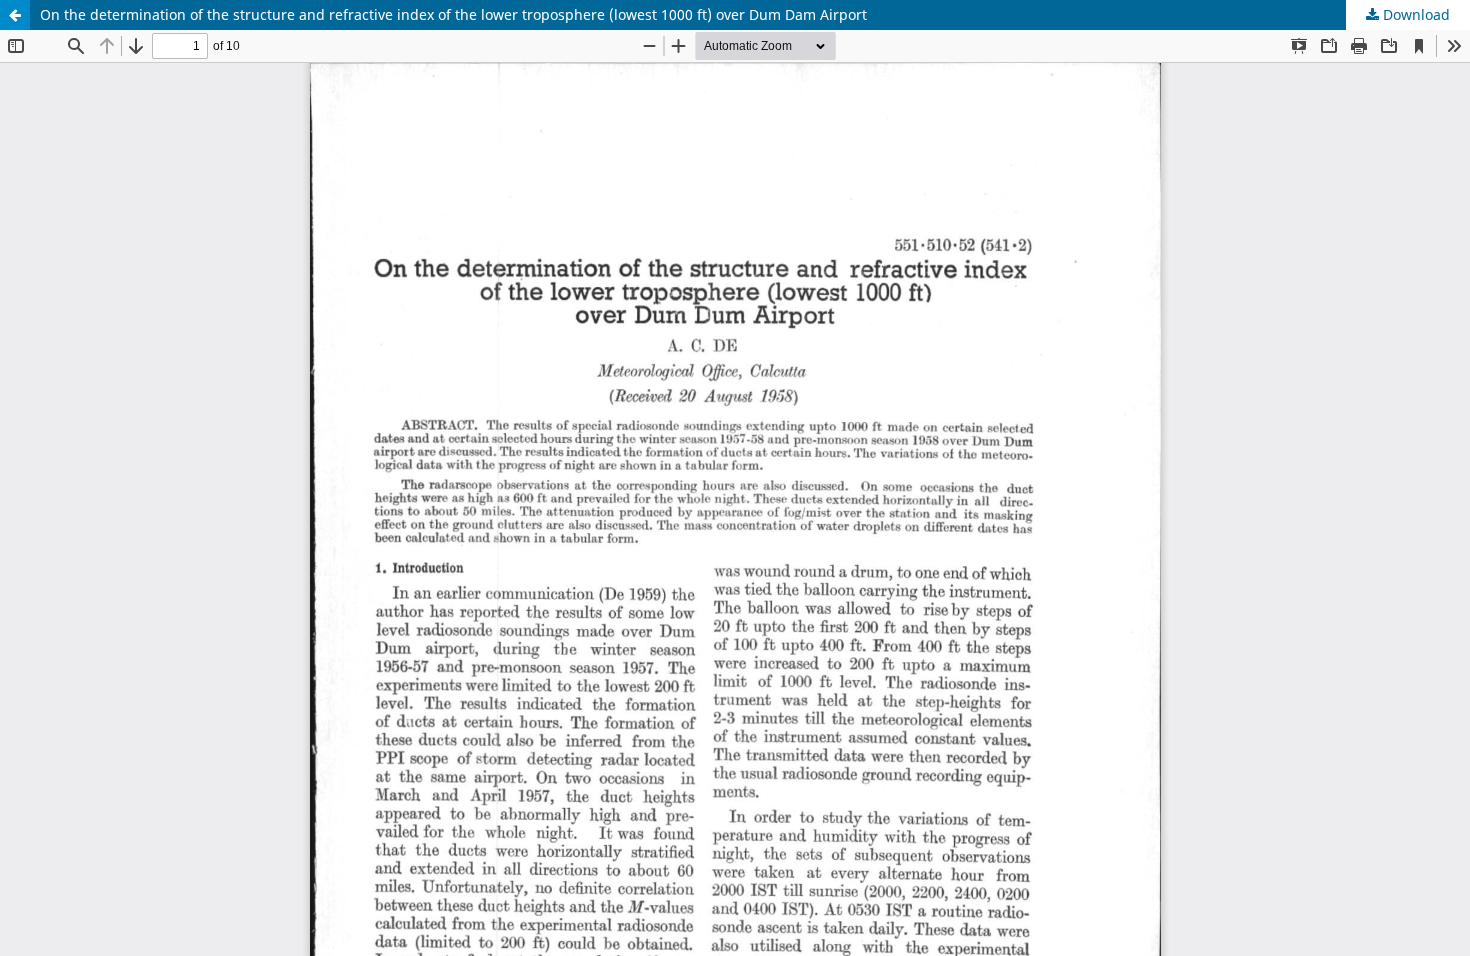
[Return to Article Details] (15, 15)
